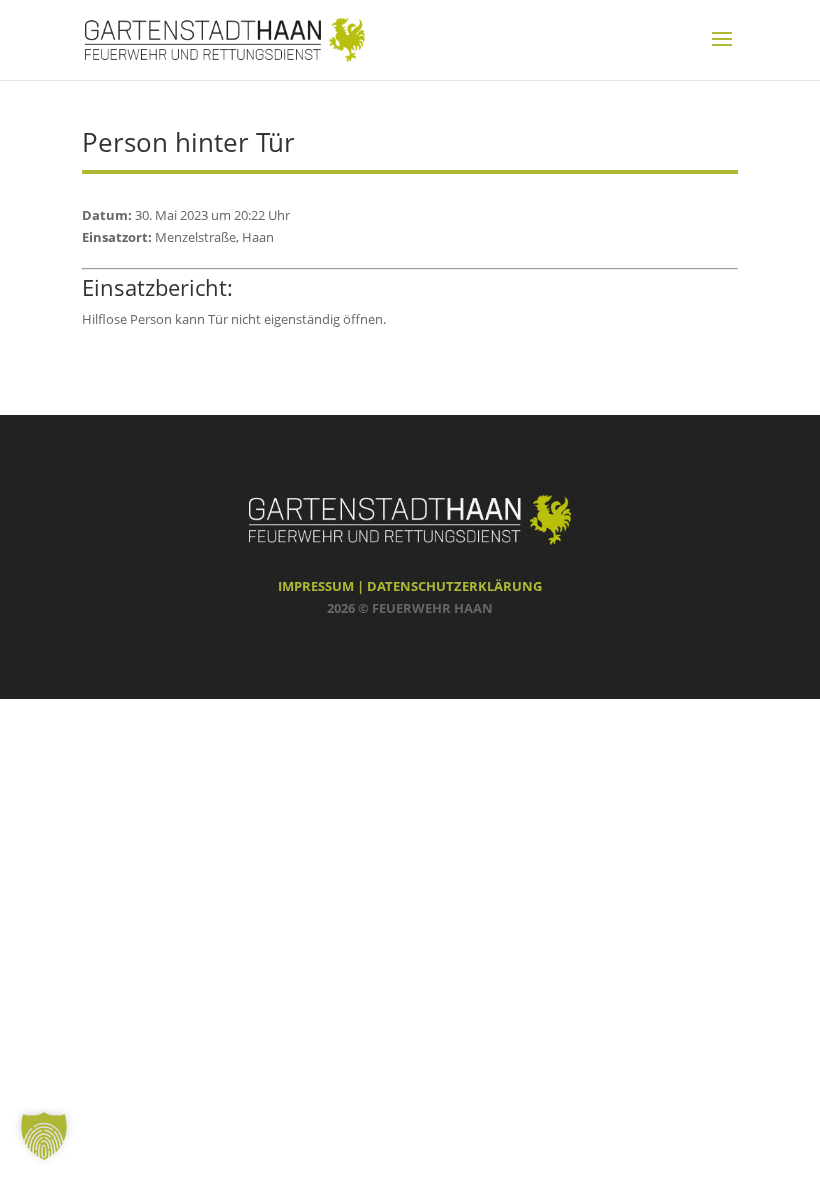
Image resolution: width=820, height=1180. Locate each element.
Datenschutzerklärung (454, 586)
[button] (44, 1136)
